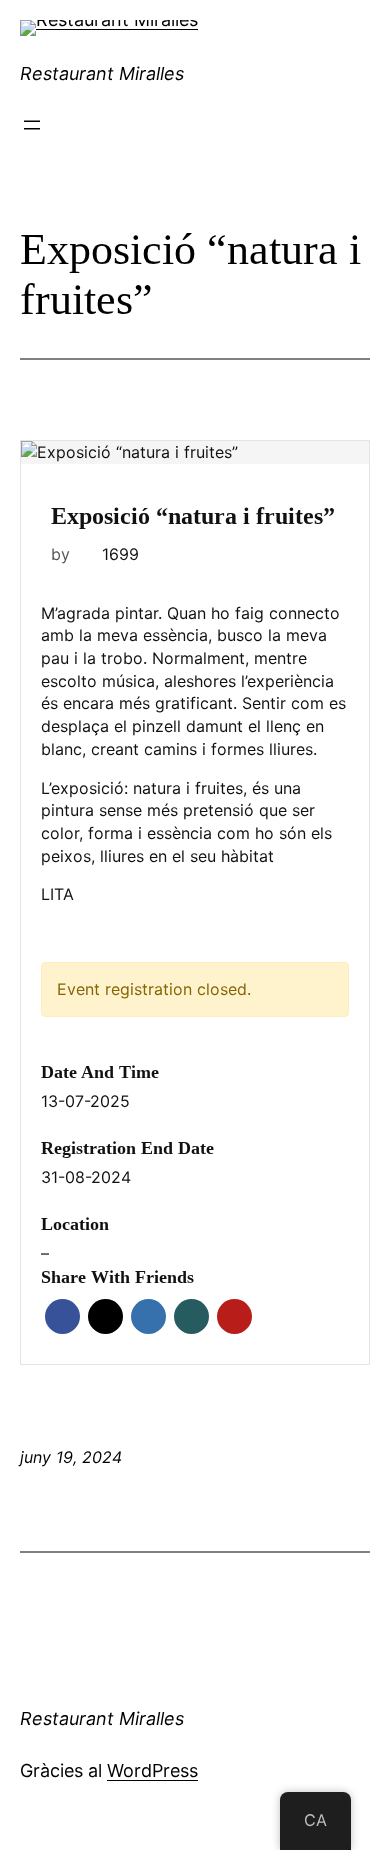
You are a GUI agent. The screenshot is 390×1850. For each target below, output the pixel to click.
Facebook (62, 1316)
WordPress (152, 1770)
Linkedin (148, 1316)
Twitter (105, 1316)
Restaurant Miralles (102, 73)
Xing (191, 1316)
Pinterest (234, 1316)
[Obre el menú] (32, 125)
